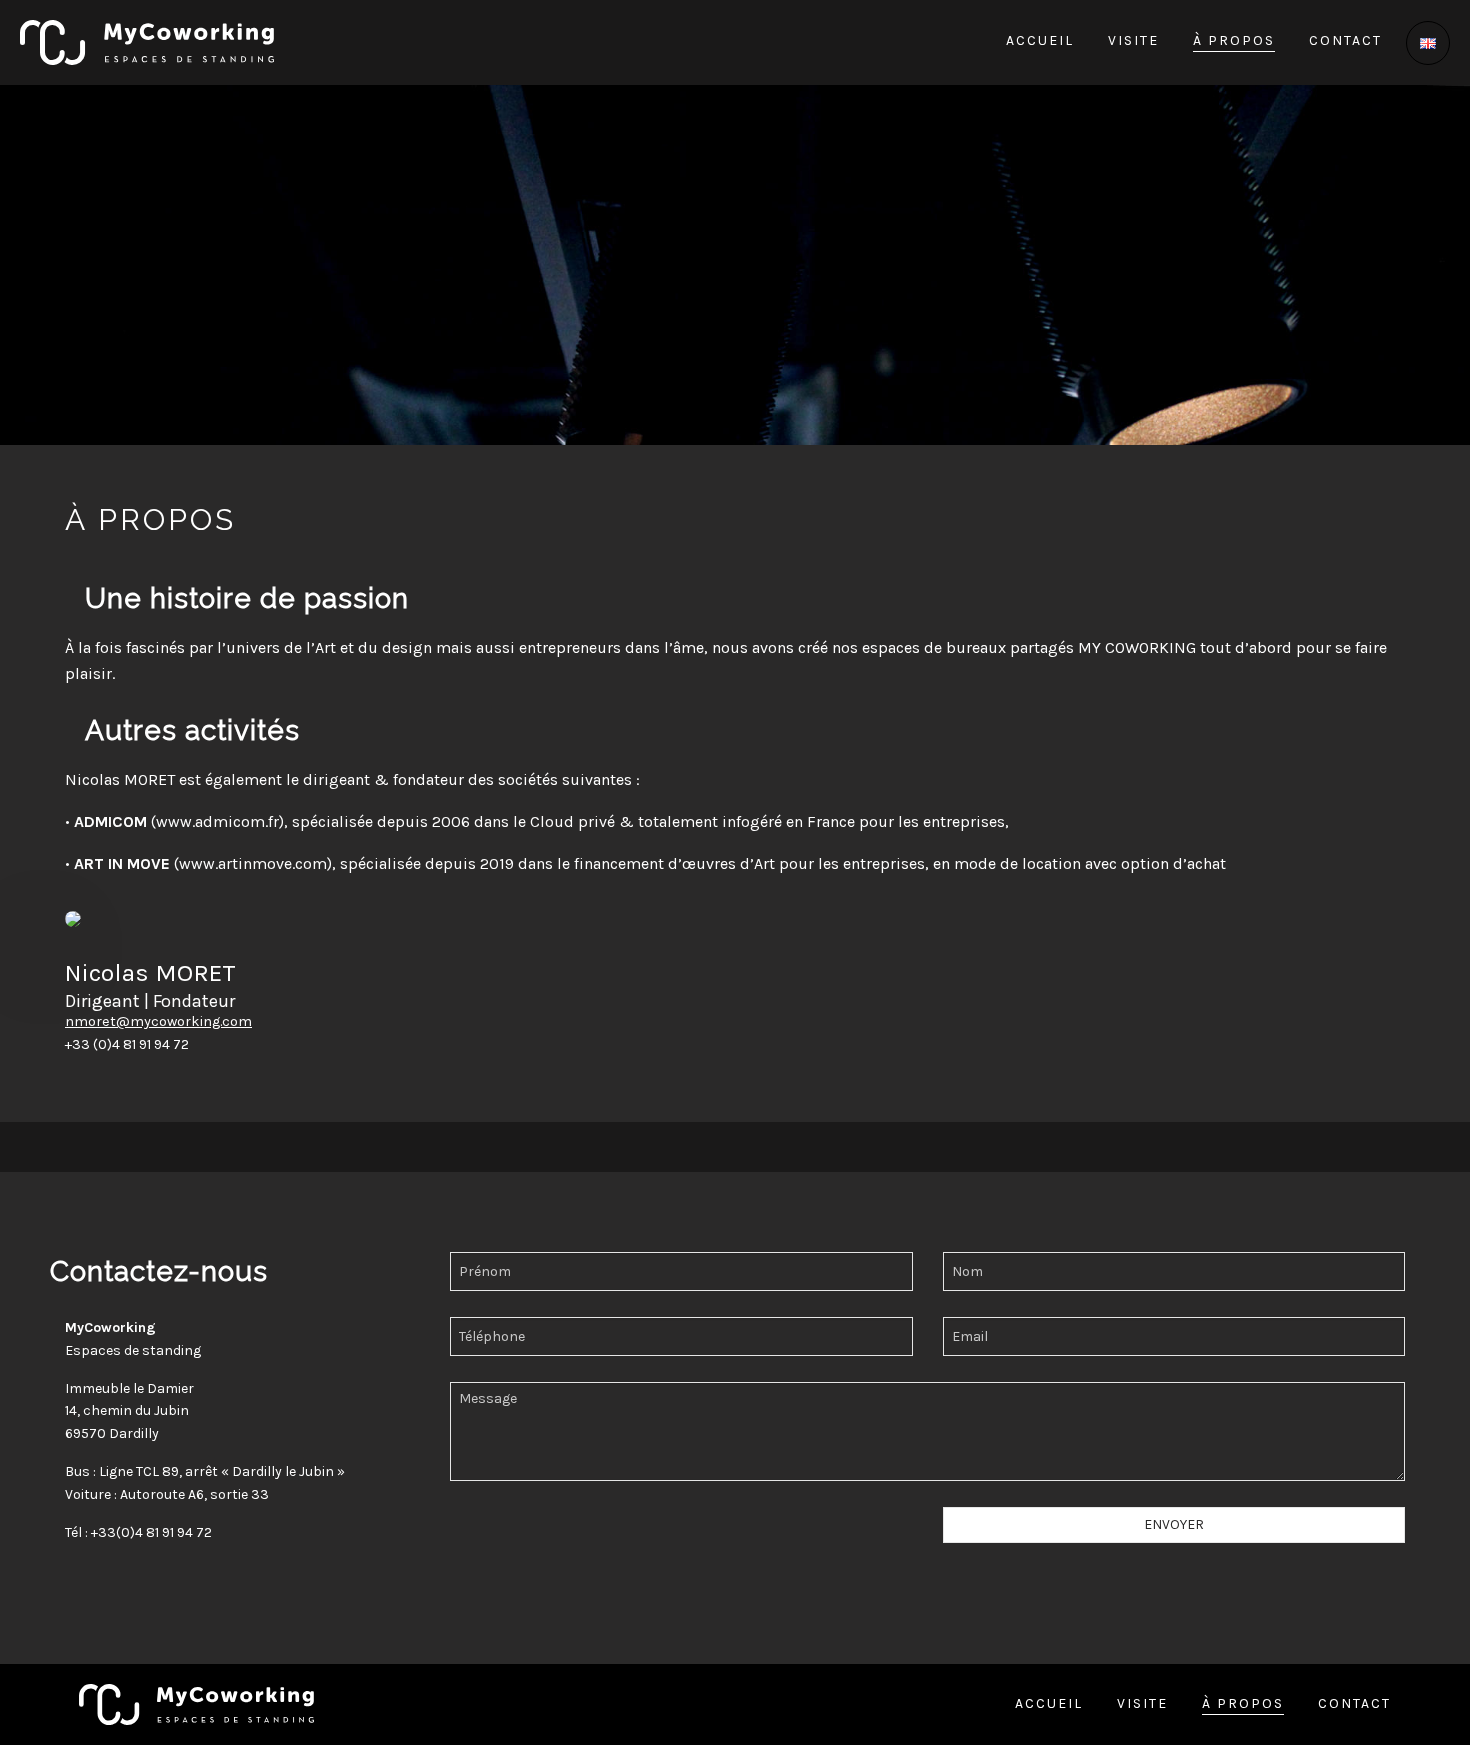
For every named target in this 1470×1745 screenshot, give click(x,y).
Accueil (1040, 41)
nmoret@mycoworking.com (158, 1021)
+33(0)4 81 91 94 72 (151, 1532)
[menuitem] (1047, 43)
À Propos (1234, 41)
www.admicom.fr (217, 821)
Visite (1133, 41)
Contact (1345, 41)
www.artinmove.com (253, 863)
